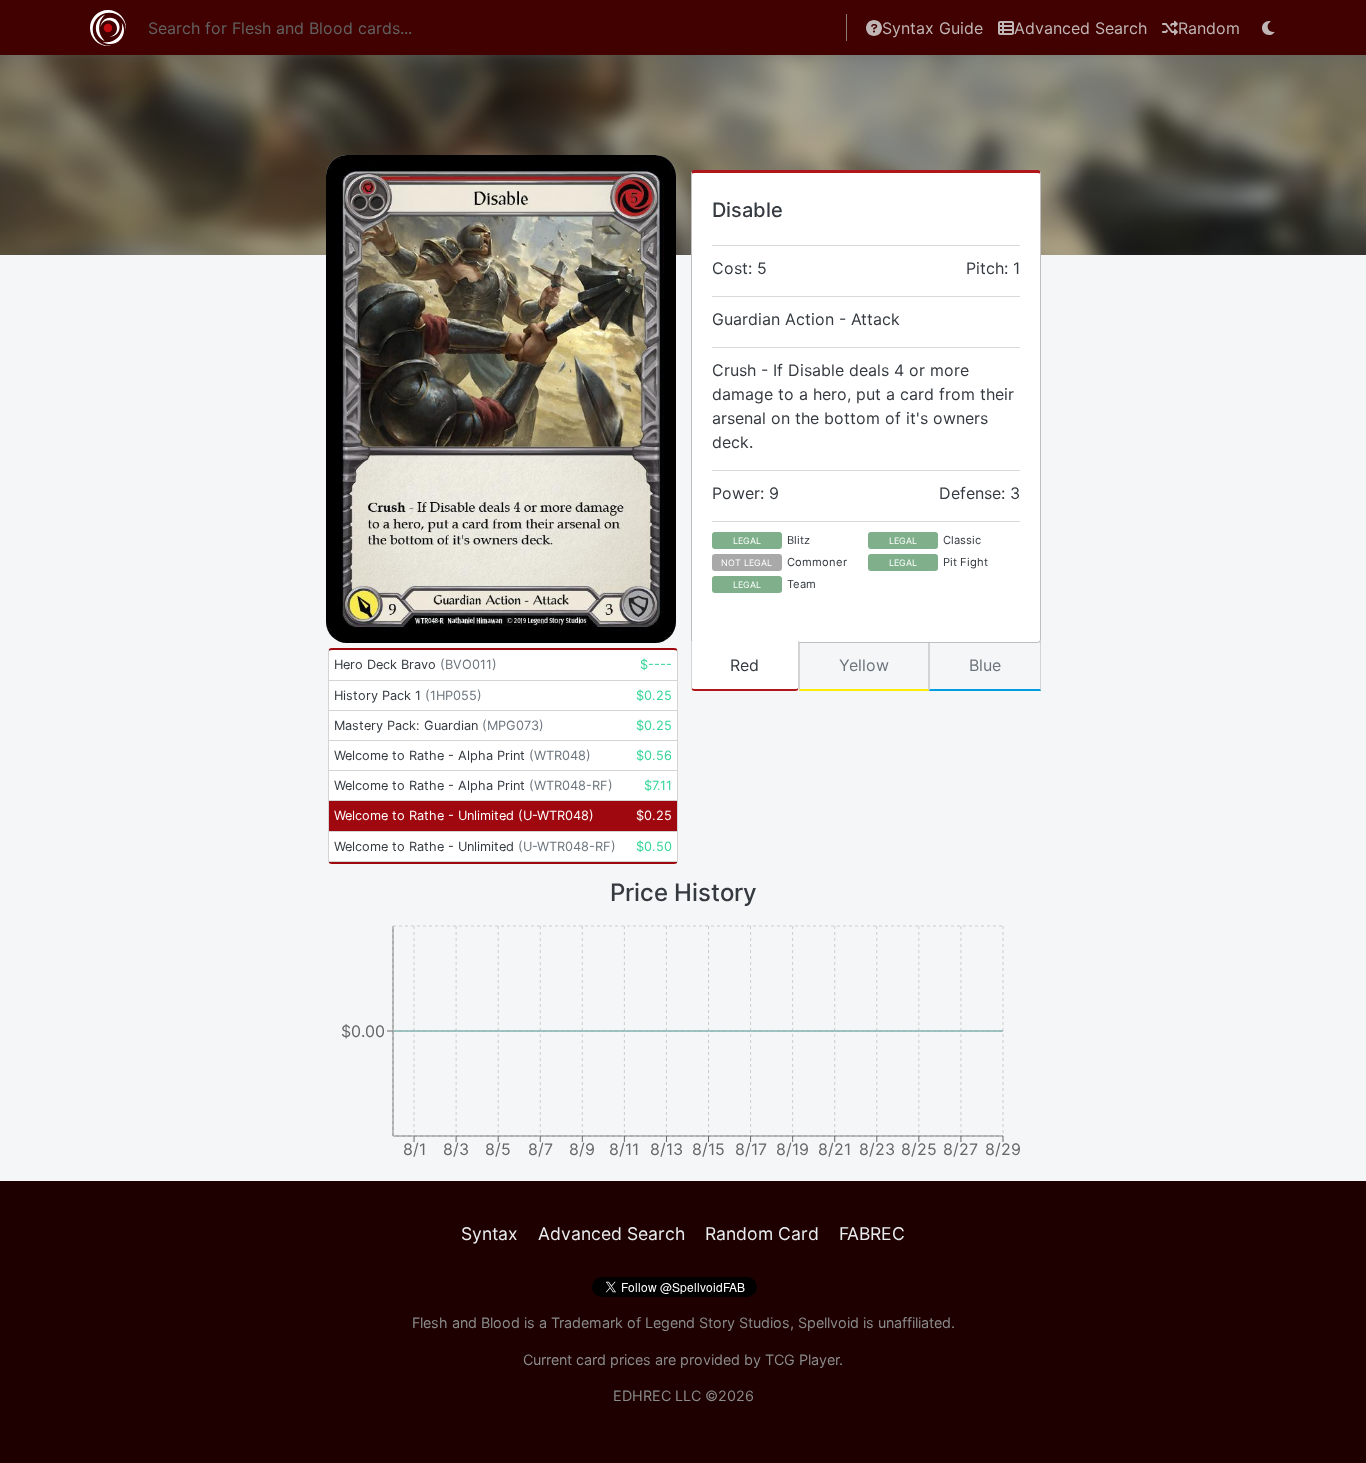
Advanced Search (1080, 28)
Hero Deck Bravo (415, 664)
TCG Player (802, 1359)
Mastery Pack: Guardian (439, 725)
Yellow (864, 665)
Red (744, 665)
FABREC (872, 1233)
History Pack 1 (408, 695)
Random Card (762, 1233)
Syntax (489, 1233)
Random (1209, 28)
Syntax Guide (932, 28)
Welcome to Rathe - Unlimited (464, 815)
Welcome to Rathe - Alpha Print (462, 755)
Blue (985, 665)
